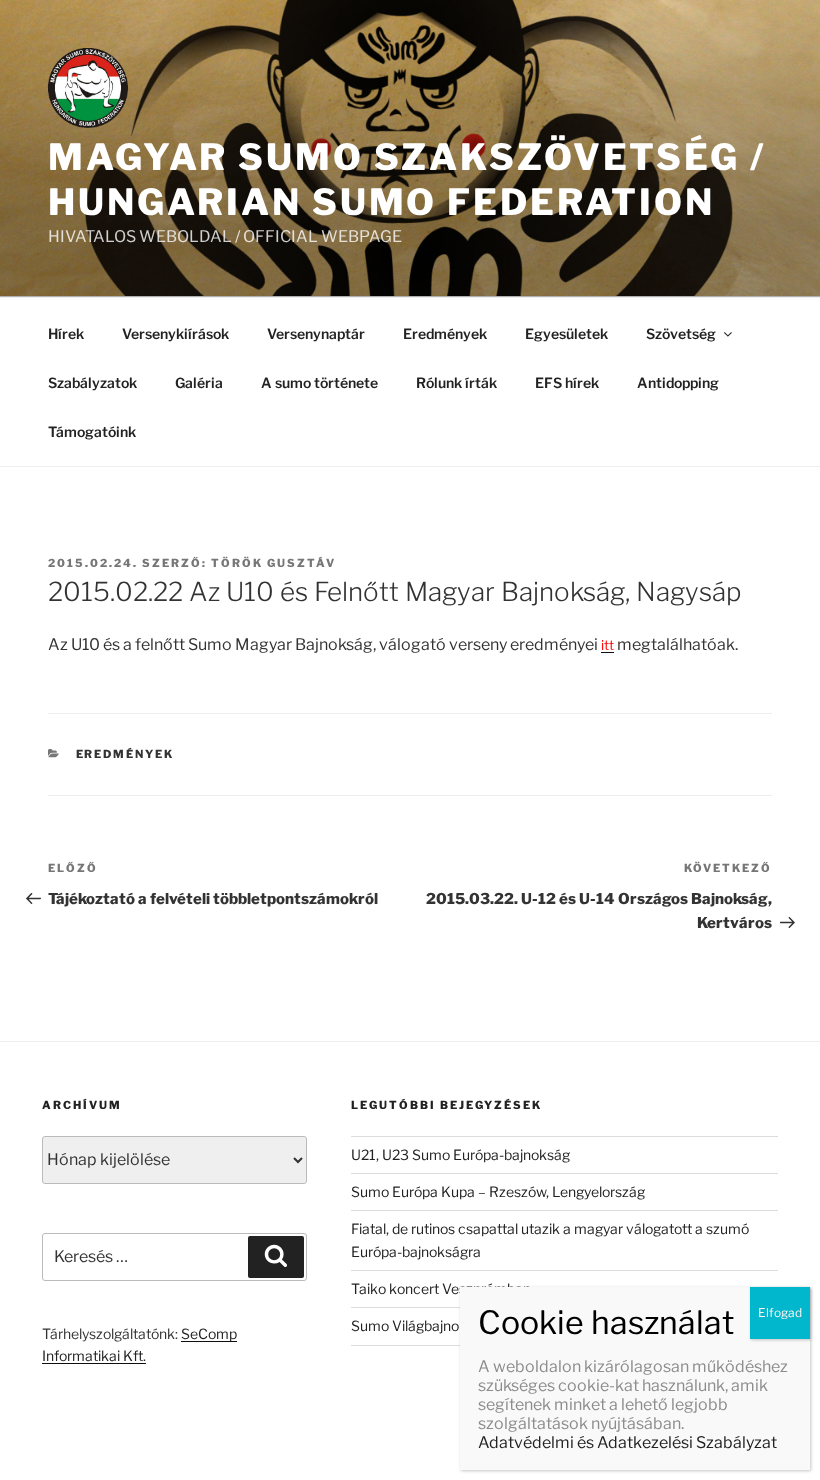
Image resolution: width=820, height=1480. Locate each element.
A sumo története (319, 382)
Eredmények (445, 333)
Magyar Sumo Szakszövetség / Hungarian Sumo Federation (407, 179)
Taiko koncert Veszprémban (441, 1288)
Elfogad (780, 1312)
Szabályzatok (92, 382)
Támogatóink (92, 431)
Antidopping (678, 382)
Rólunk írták (456, 382)
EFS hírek (567, 382)
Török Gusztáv (273, 563)
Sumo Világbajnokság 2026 (439, 1325)
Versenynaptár (316, 333)
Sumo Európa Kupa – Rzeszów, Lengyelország (498, 1191)
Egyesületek (566, 333)
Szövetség (681, 333)
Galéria (199, 382)
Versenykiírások (175, 333)
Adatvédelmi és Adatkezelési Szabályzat (627, 1442)
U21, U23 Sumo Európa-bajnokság (460, 1154)
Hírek (66, 333)
